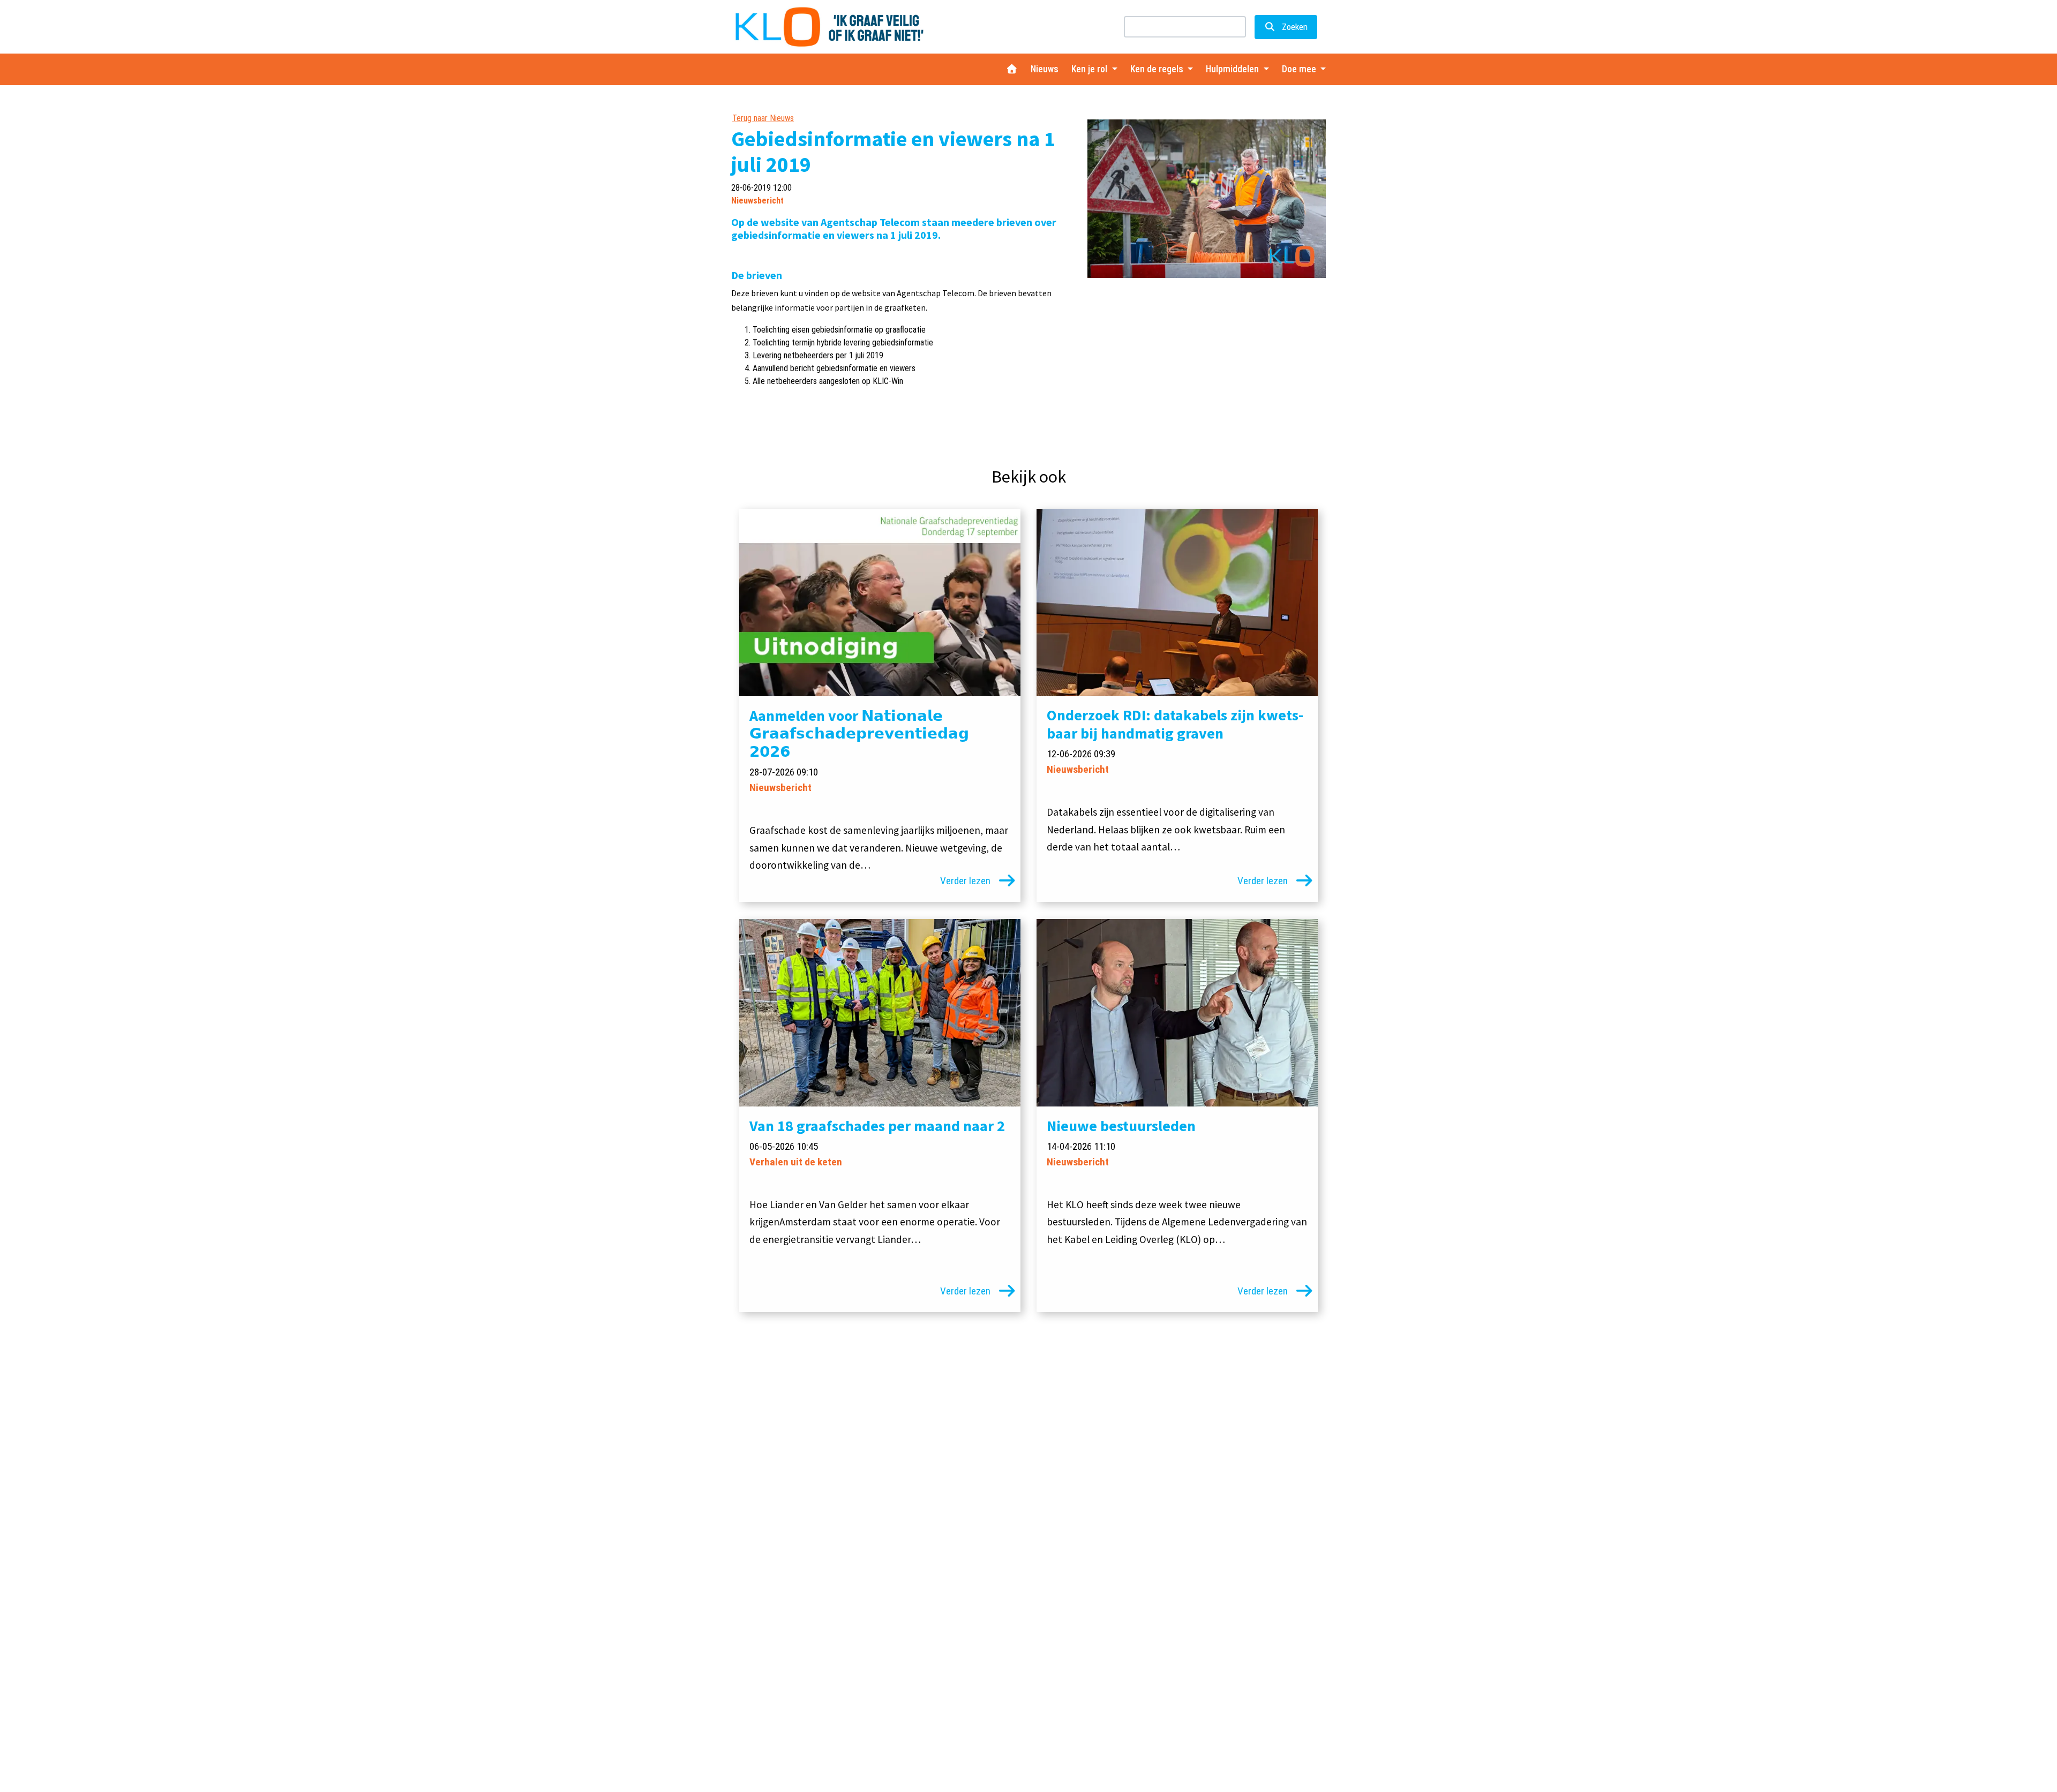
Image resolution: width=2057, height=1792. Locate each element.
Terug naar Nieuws (763, 118)
